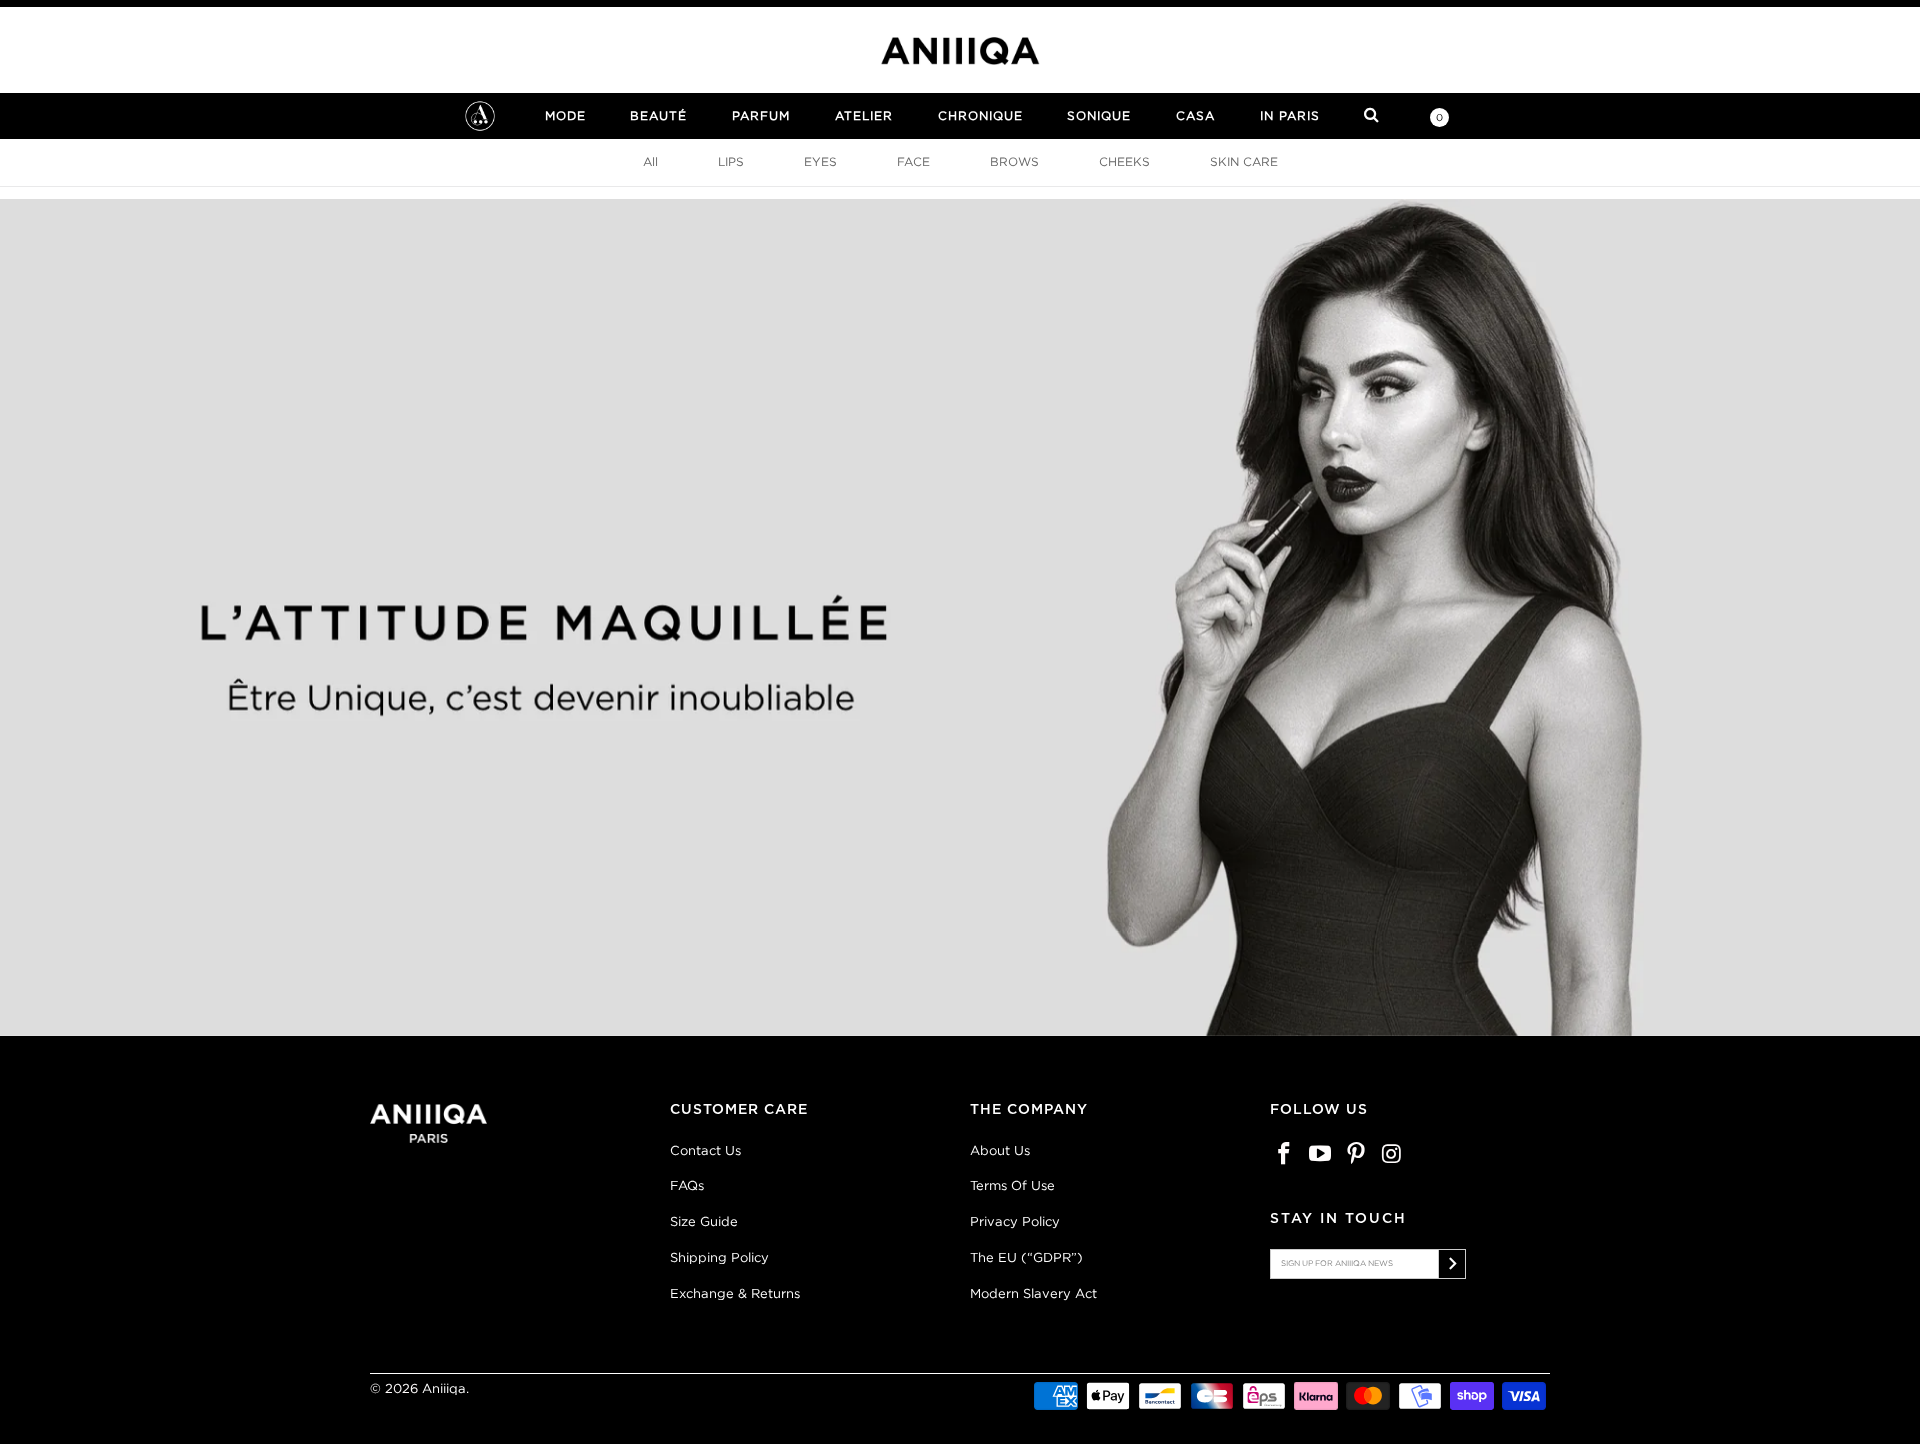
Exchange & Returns (735, 1293)
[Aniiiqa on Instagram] (1392, 1154)
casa (1195, 115)
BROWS (1014, 161)
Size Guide (704, 1221)
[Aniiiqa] (960, 51)
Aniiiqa (444, 1388)
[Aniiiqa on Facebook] (1285, 1154)
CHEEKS (1124, 161)
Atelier (864, 115)
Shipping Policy (719, 1257)
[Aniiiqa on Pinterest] (1356, 1154)
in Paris (1290, 115)
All (650, 161)
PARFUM (761, 115)
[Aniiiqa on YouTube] (1321, 1154)
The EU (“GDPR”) (1026, 1257)
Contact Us (705, 1150)
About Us (1000, 1150)
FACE (913, 161)
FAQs (687, 1185)
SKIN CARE (1244, 161)
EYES (820, 161)
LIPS (731, 161)
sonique (1099, 115)
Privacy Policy (1015, 1221)
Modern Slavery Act (1033, 1293)
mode (565, 115)
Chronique (980, 115)
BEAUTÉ (658, 115)
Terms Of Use (1012, 1185)
